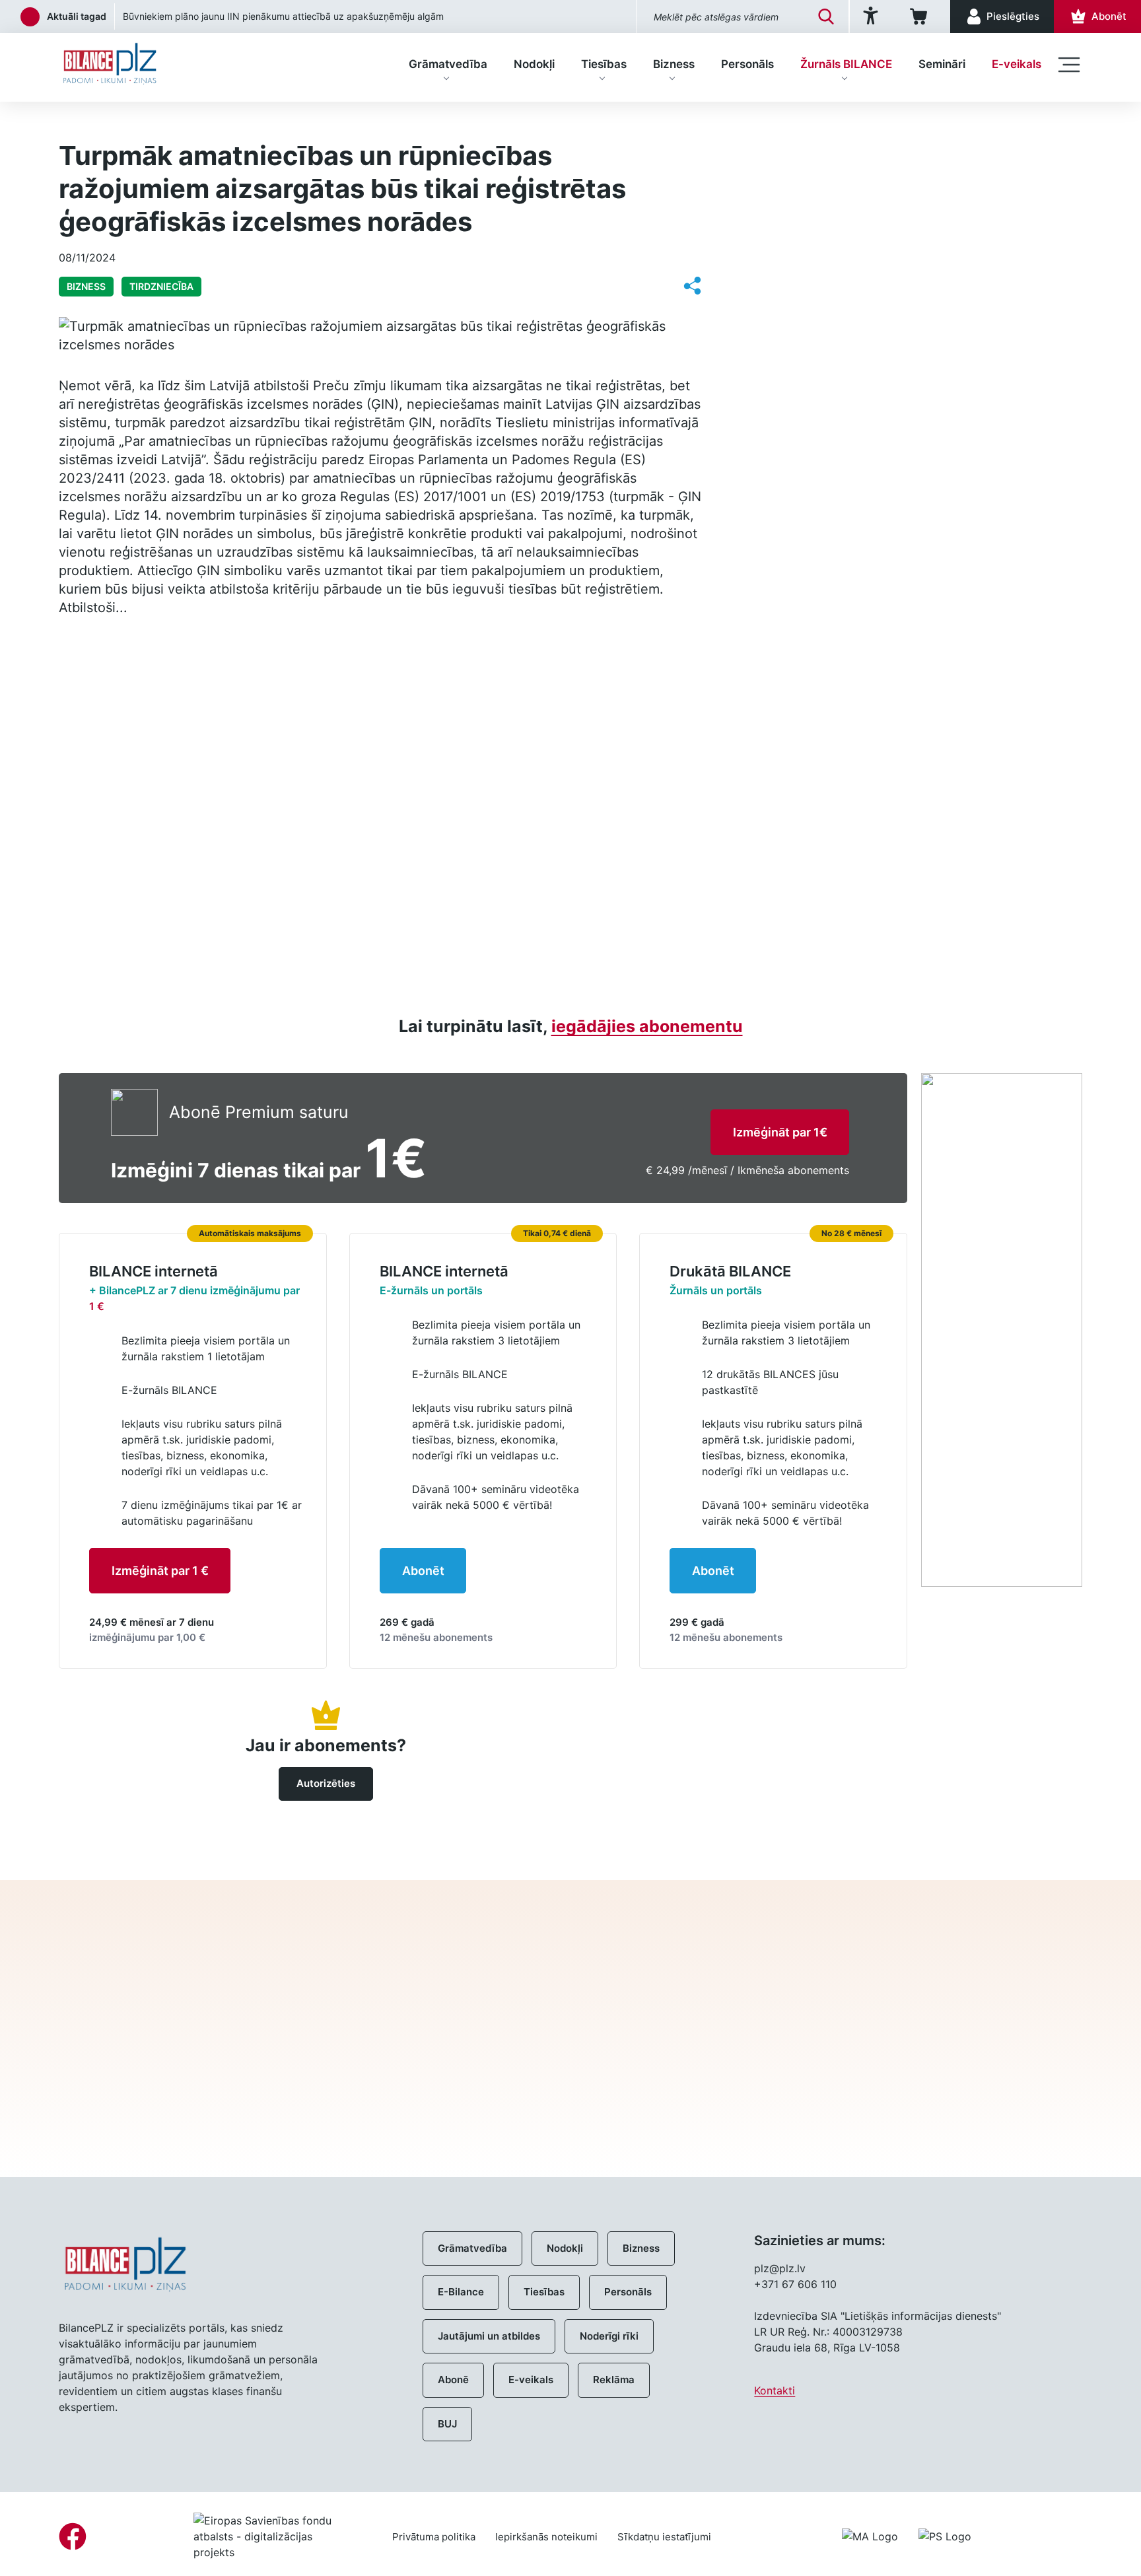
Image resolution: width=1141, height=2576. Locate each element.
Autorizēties (326, 1783)
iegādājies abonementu (647, 1026)
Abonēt (423, 1571)
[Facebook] (73, 2536)
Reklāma (614, 2380)
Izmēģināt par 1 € (160, 1571)
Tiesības (604, 64)
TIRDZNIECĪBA (161, 286)
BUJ (447, 2424)
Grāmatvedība (448, 64)
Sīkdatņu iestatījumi (664, 2537)
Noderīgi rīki (609, 2336)
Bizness (674, 64)
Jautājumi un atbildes (489, 2336)
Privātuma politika (434, 2537)
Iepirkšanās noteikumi (546, 2537)
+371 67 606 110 (795, 2284)
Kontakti (775, 2390)
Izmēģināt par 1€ (780, 1132)
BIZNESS (136, 123)
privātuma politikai (825, 2090)
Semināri (942, 64)
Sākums (77, 123)
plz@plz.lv (780, 2268)
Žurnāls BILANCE (846, 64)
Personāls (747, 64)
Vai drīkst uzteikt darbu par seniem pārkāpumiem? (232, 16)
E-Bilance (461, 2292)
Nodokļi (534, 64)
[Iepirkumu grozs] (921, 17)
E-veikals (1017, 64)
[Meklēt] (826, 17)
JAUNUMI (797, 152)
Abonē (453, 2380)
